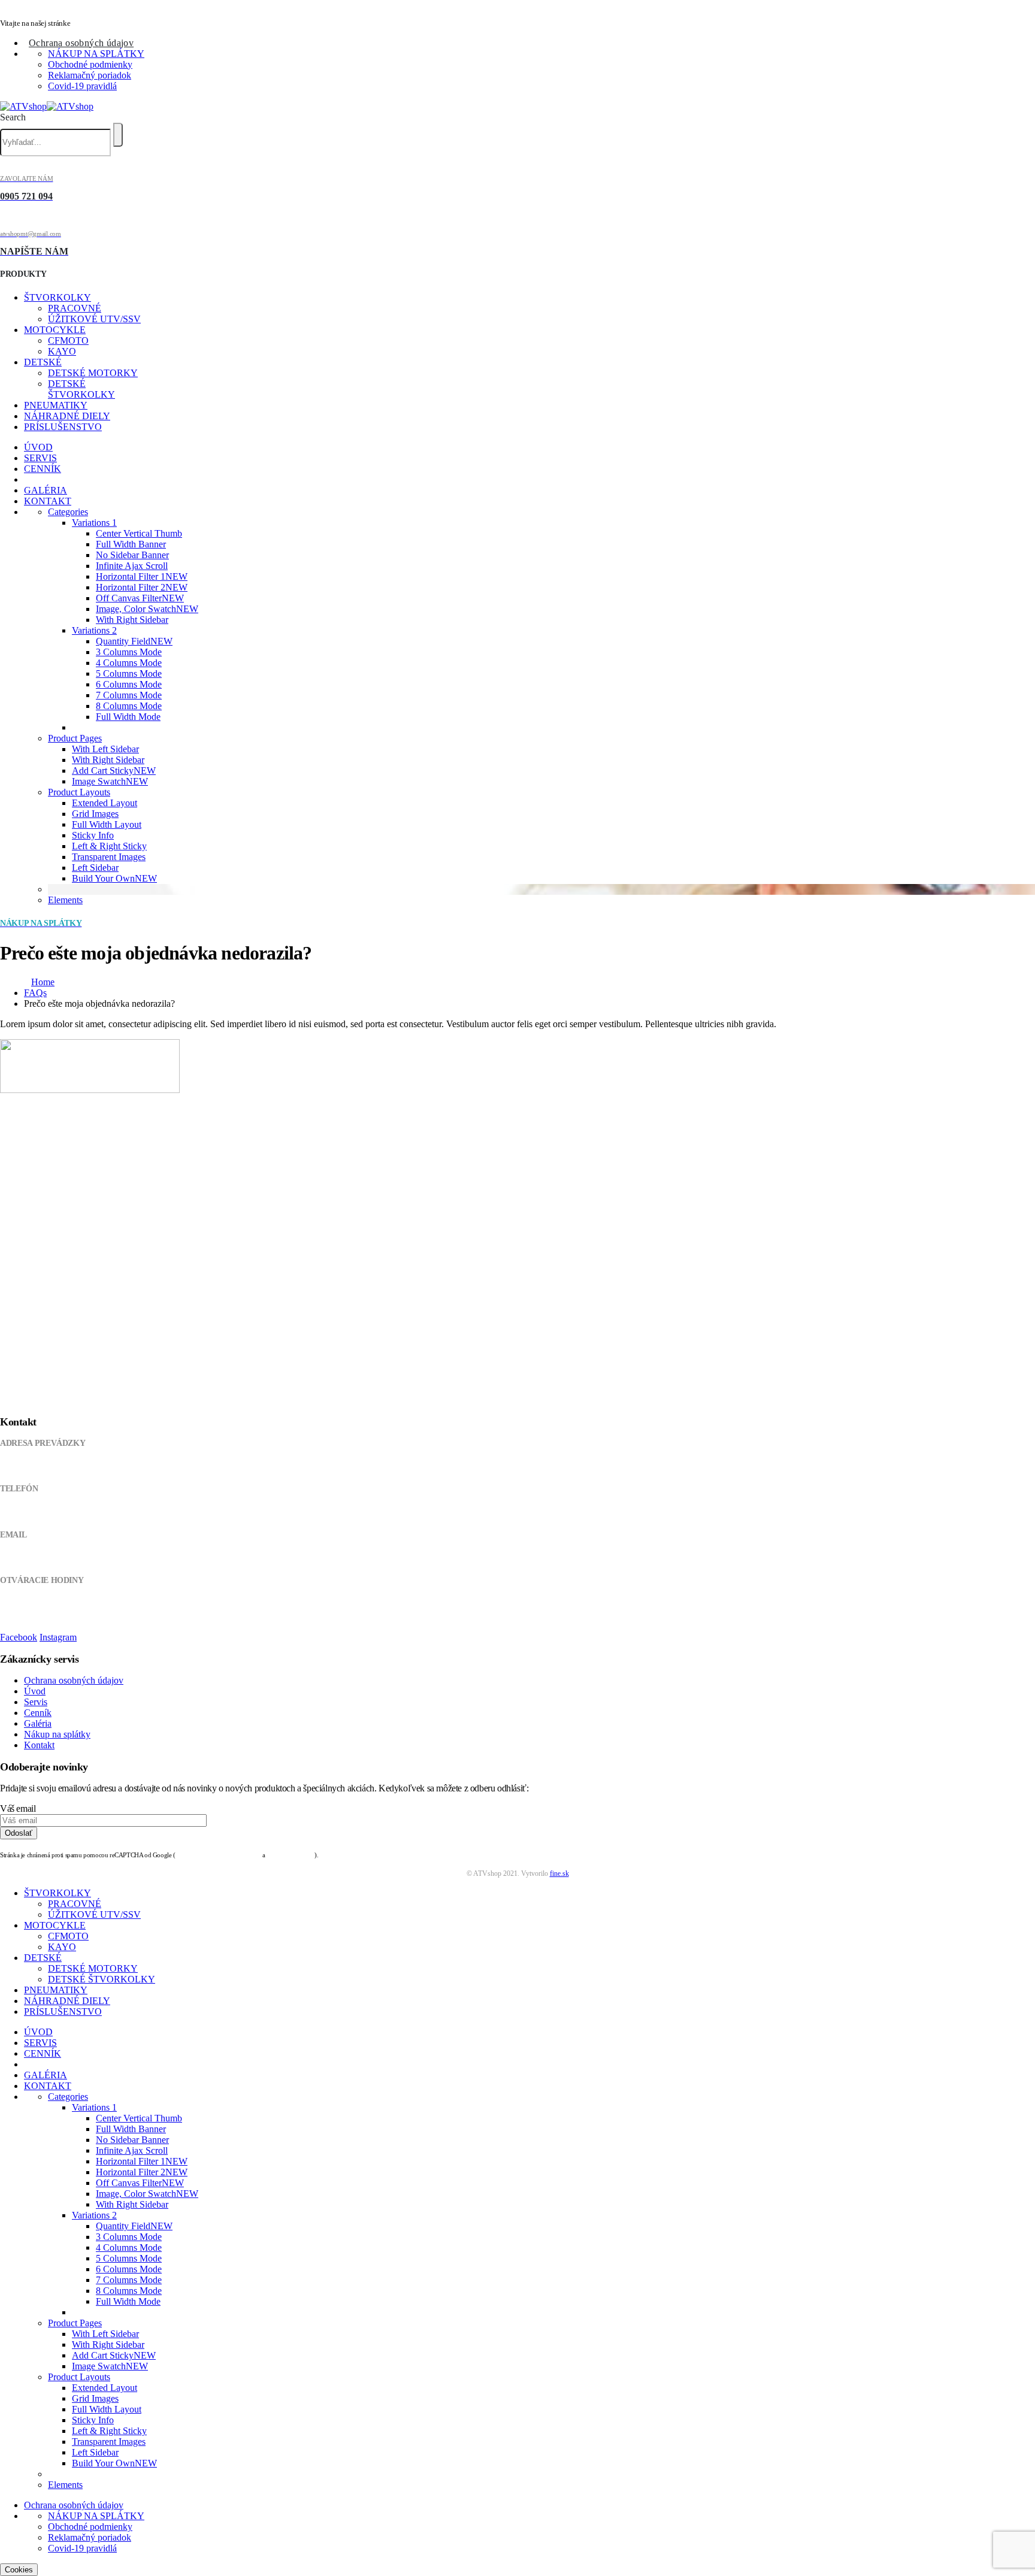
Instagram (58, 1637)
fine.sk (559, 1873)
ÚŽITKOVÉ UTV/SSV (94, 319)
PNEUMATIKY (56, 405)
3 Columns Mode (129, 652)
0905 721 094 (22, 1512)
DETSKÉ (43, 362)
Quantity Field (134, 641)
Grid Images (95, 814)
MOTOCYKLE (55, 330)
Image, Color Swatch (147, 609)
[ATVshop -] (47, 106)
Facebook (19, 1637)
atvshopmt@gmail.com (37, 1558)
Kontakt (39, 1745)
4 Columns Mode (129, 663)
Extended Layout (105, 803)
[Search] (118, 135)
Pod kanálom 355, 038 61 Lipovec (55, 1466)
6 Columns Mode (129, 684)
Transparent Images (109, 857)
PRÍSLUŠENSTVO (63, 427)
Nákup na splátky (57, 1734)
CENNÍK (43, 469)
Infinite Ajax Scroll (132, 566)
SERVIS (40, 458)
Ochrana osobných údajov (81, 43)
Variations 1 (94, 523)
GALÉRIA (46, 490)
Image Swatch (110, 781)
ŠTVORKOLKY (57, 297)
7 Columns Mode (129, 695)
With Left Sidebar (105, 749)
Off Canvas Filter (140, 598)
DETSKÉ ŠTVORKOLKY (81, 389)
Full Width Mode (128, 717)
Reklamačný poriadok (90, 75)
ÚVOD (38, 447)
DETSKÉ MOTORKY (93, 373)
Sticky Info (93, 835)
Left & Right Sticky (109, 846)
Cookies (19, 2570)
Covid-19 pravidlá (82, 86)
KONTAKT (48, 501)
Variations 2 (94, 630)
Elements (65, 900)
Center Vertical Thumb (139, 533)
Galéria (38, 1723)
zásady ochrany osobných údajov (218, 1855)
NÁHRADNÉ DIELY (67, 416)
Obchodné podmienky (90, 64)
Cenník (38, 1713)
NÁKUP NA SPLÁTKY (96, 54)
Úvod (35, 1691)
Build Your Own (114, 878)
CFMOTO (68, 340)
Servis (36, 1702)
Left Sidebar (95, 868)
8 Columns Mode (129, 706)
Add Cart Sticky (114, 771)
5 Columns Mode (129, 673)
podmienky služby (290, 1855)
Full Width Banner (131, 544)
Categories (68, 512)
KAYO (62, 351)
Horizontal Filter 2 (142, 587)
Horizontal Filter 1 (142, 576)
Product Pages (75, 738)
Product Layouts (79, 792)
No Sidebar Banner (132, 555)
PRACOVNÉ (75, 308)
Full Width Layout (107, 824)
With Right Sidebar (132, 620)
